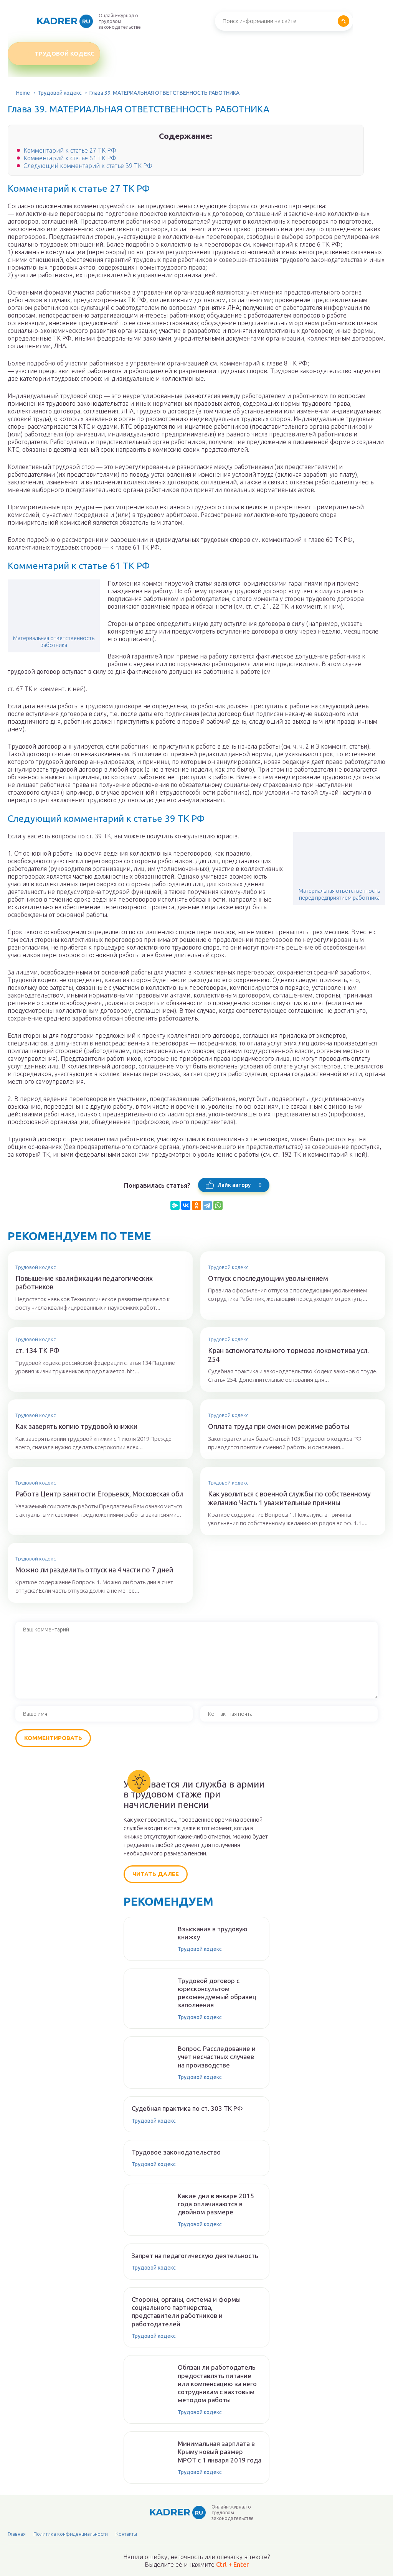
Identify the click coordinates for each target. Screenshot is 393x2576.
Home (23, 93)
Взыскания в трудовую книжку (213, 1933)
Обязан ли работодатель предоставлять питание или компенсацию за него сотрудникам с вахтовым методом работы (217, 2383)
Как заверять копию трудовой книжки (76, 1426)
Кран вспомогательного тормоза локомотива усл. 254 (288, 1355)
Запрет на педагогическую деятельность (195, 2256)
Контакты (126, 2534)
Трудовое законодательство (176, 2152)
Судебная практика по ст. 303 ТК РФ (187, 2108)
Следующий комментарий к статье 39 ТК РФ (88, 166)
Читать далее (156, 1874)
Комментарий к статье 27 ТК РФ (70, 150)
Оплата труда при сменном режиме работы (279, 1426)
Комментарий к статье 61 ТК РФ (70, 158)
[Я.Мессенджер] (175, 1205)
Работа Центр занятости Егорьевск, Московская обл (99, 1494)
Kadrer (63, 21)
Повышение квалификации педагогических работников (84, 1283)
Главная (17, 2534)
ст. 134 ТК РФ (37, 1350)
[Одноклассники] (196, 1205)
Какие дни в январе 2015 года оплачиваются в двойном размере (216, 2204)
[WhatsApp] (218, 1205)
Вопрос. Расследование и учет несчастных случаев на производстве (217, 2057)
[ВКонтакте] (186, 1205)
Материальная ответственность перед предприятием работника (339, 894)
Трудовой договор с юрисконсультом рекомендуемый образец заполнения (217, 1993)
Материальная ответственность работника (54, 642)
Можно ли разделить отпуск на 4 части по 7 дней (94, 1570)
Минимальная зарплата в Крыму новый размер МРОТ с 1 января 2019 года (220, 2452)
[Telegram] (207, 1205)
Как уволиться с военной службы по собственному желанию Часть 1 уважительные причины (289, 1498)
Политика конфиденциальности (71, 2534)
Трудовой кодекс (64, 53)
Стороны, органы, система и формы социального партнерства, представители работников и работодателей (186, 2312)
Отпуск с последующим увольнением (268, 1278)
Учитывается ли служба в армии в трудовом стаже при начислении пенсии (194, 1795)
